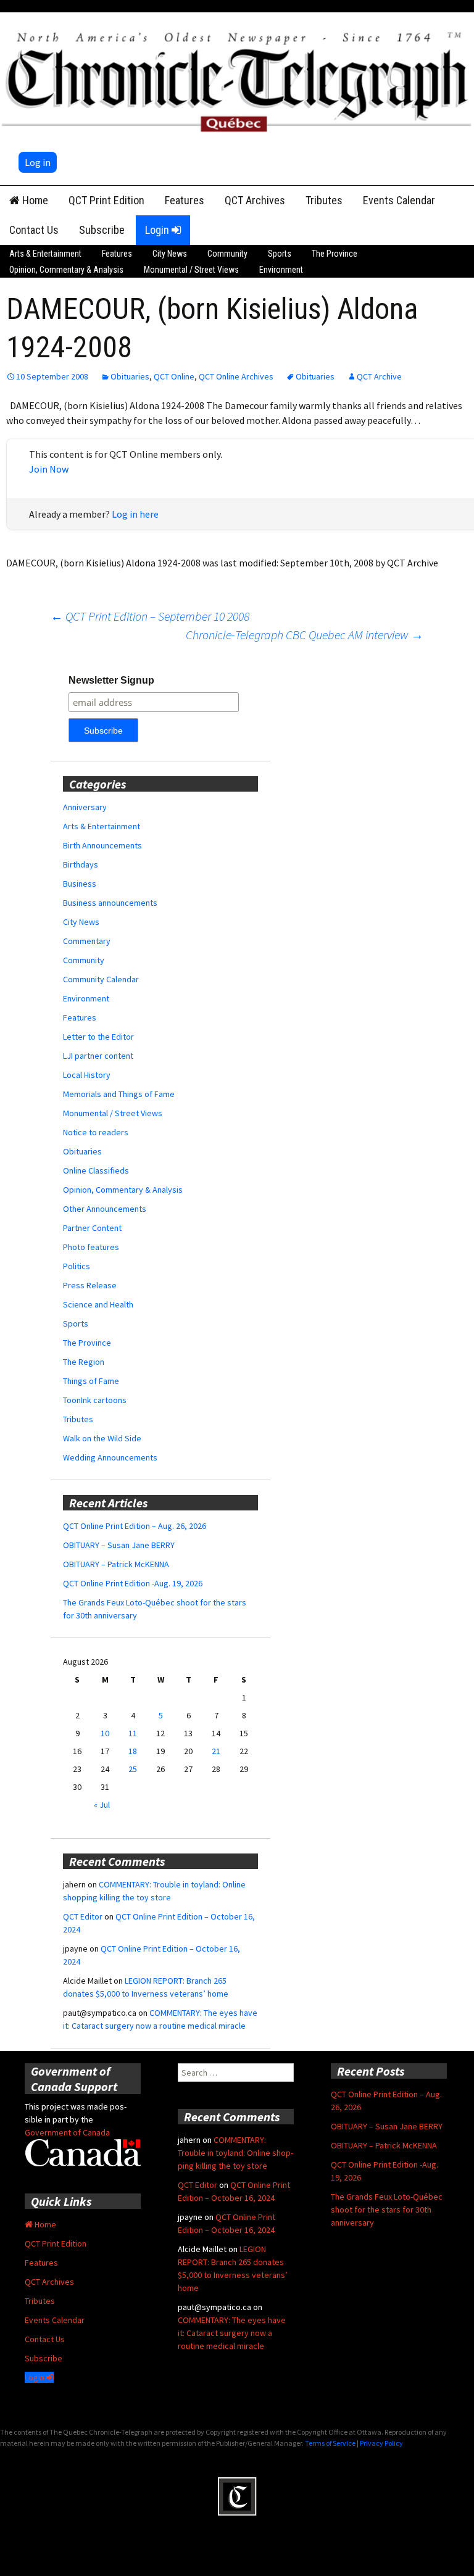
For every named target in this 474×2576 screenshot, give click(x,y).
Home (34, 200)
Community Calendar (101, 979)
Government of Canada (67, 2132)
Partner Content (92, 1228)
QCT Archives (255, 200)
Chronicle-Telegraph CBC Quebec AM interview (305, 635)
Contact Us (34, 230)
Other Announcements (105, 1209)
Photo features (91, 1247)
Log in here (135, 514)
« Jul (102, 1805)
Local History (87, 1075)
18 (133, 1751)
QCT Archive (379, 376)
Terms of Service (330, 2443)
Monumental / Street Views (191, 270)
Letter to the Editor (98, 1037)
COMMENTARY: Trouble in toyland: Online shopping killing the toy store (235, 2153)
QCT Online (174, 376)
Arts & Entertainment (45, 254)
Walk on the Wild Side (102, 1438)
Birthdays (81, 864)
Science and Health (98, 1304)
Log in (38, 162)
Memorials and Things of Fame (119, 1094)
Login (158, 230)
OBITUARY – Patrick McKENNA (116, 1564)
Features (185, 200)
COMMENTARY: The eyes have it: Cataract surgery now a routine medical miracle (232, 2333)
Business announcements (110, 903)
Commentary (87, 941)
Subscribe (102, 230)
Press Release (90, 1285)
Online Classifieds (96, 1170)
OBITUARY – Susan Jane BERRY (119, 1545)
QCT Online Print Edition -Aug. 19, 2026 (133, 1583)
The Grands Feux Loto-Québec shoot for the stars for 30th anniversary (387, 2209)
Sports (280, 254)
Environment (281, 270)
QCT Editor (83, 1916)
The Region (84, 1362)
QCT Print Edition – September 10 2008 (150, 616)
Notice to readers (96, 1132)
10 (105, 1733)
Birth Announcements (102, 845)
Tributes (324, 200)
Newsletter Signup (111, 680)
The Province (335, 254)
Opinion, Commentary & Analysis (66, 270)
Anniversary (85, 807)
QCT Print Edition (106, 200)
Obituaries (130, 376)
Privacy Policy (381, 2443)
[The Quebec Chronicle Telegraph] (237, 79)
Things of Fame (91, 1381)
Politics (77, 1266)
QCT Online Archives (236, 376)
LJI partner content (98, 1056)
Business (80, 884)
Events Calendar (399, 200)
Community (227, 254)
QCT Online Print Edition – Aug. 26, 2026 (135, 1526)
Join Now (49, 469)
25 (133, 1769)
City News (170, 254)
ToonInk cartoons (95, 1400)
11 (133, 1733)
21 (216, 1751)
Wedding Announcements (110, 1457)
